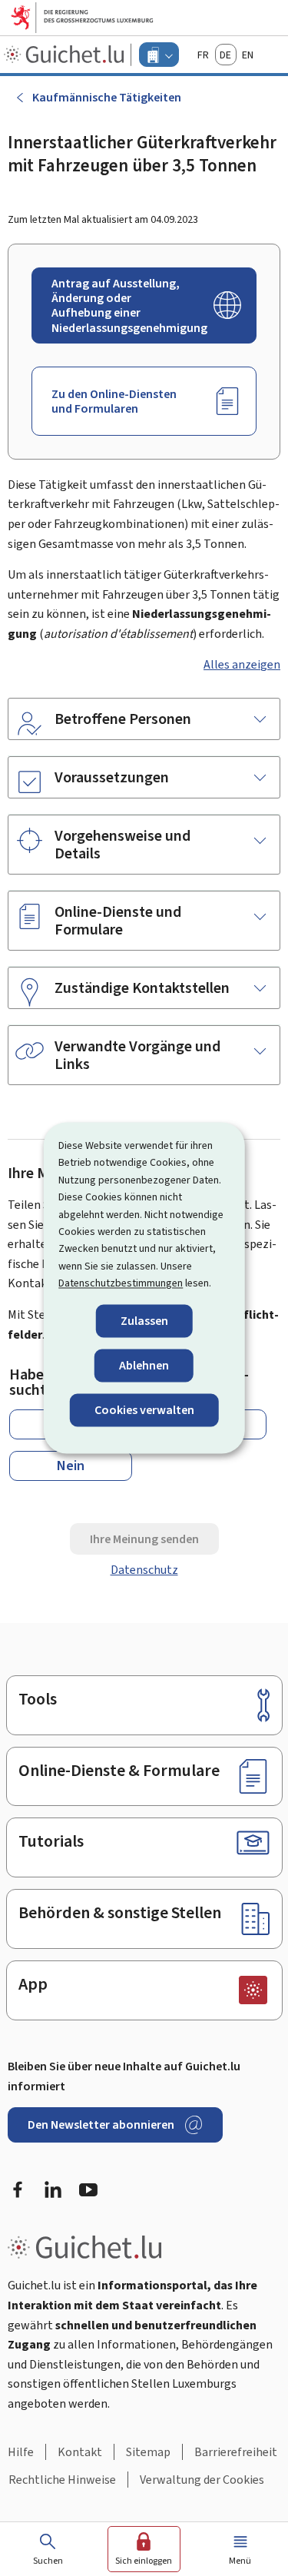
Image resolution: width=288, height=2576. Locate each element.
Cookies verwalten (144, 1410)
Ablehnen (144, 1365)
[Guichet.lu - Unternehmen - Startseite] (66, 55)
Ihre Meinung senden (144, 1539)
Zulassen (144, 1321)
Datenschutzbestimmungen (121, 1284)
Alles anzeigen (242, 664)
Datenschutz (144, 1570)
